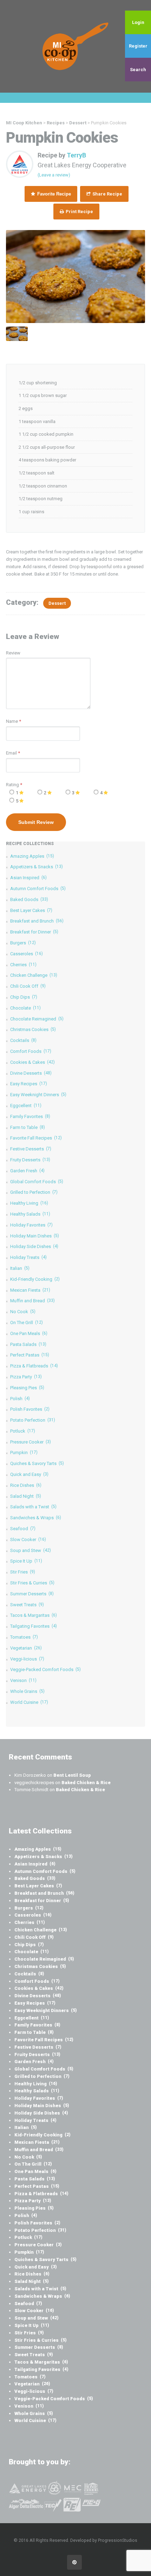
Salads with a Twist (33, 1507)
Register (138, 46)
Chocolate (25, 1008)
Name (12, 721)
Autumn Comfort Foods (38, 889)
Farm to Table (28, 1127)
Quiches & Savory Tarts (37, 1463)
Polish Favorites (30, 1409)
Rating (14, 785)
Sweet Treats (27, 1605)
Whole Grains (27, 1691)
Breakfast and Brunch (37, 921)
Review (13, 653)
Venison (23, 1680)
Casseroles (27, 954)
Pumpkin (24, 1453)
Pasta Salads (28, 1344)
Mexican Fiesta (30, 1290)
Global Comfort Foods (37, 1182)
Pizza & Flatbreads (34, 1366)
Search (138, 70)
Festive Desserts (31, 1149)
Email (11, 753)
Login (138, 22)
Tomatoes (24, 1637)
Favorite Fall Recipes (36, 1138)
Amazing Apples (32, 856)
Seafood (23, 1529)
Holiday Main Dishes (35, 1236)
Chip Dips (24, 997)
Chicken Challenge (34, 975)
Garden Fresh (27, 1171)
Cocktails (23, 1040)
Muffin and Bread (32, 1301)
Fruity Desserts (30, 1160)
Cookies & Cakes (32, 1062)
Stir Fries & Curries (32, 1583)
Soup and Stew (31, 1550)
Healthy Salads (30, 1214)
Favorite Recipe (53, 194)
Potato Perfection (33, 1420)
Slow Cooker (28, 1540)
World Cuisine (29, 1702)
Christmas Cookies (33, 1029)
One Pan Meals (29, 1333)
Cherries (23, 965)
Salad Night (26, 1496)
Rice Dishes (26, 1485)
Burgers (23, 943)
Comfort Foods (31, 1051)
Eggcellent (26, 1106)
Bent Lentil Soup (72, 1775)
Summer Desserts (32, 1594)
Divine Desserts (31, 1073)
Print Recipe (79, 212)
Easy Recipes (29, 1084)
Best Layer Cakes (31, 910)
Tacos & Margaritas (34, 1615)
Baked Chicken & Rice (86, 1783)
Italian (20, 1268)
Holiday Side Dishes (34, 1246)
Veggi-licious (27, 1659)
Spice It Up (26, 1561)
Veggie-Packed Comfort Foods (45, 1669)
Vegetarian (26, 1648)
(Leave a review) (54, 175)
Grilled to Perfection (34, 1192)
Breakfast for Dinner (34, 932)
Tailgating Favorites (34, 1626)
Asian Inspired (28, 878)
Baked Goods (29, 899)
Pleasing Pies (27, 1388)
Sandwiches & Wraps (36, 1518)
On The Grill (27, 1323)
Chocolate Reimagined (37, 1019)
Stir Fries (23, 1572)
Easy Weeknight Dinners (38, 1095)
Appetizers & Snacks (37, 867)
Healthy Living (29, 1203)
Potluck (23, 1431)
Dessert (57, 603)
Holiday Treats (28, 1257)
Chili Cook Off (28, 986)
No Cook (23, 1312)
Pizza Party (26, 1377)
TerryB (76, 155)
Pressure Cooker (31, 1442)
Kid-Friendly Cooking (35, 1279)
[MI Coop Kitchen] (75, 46)
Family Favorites (30, 1116)
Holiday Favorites (31, 1225)
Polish (20, 1399)
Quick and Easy (29, 1474)
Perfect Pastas (30, 1355)
